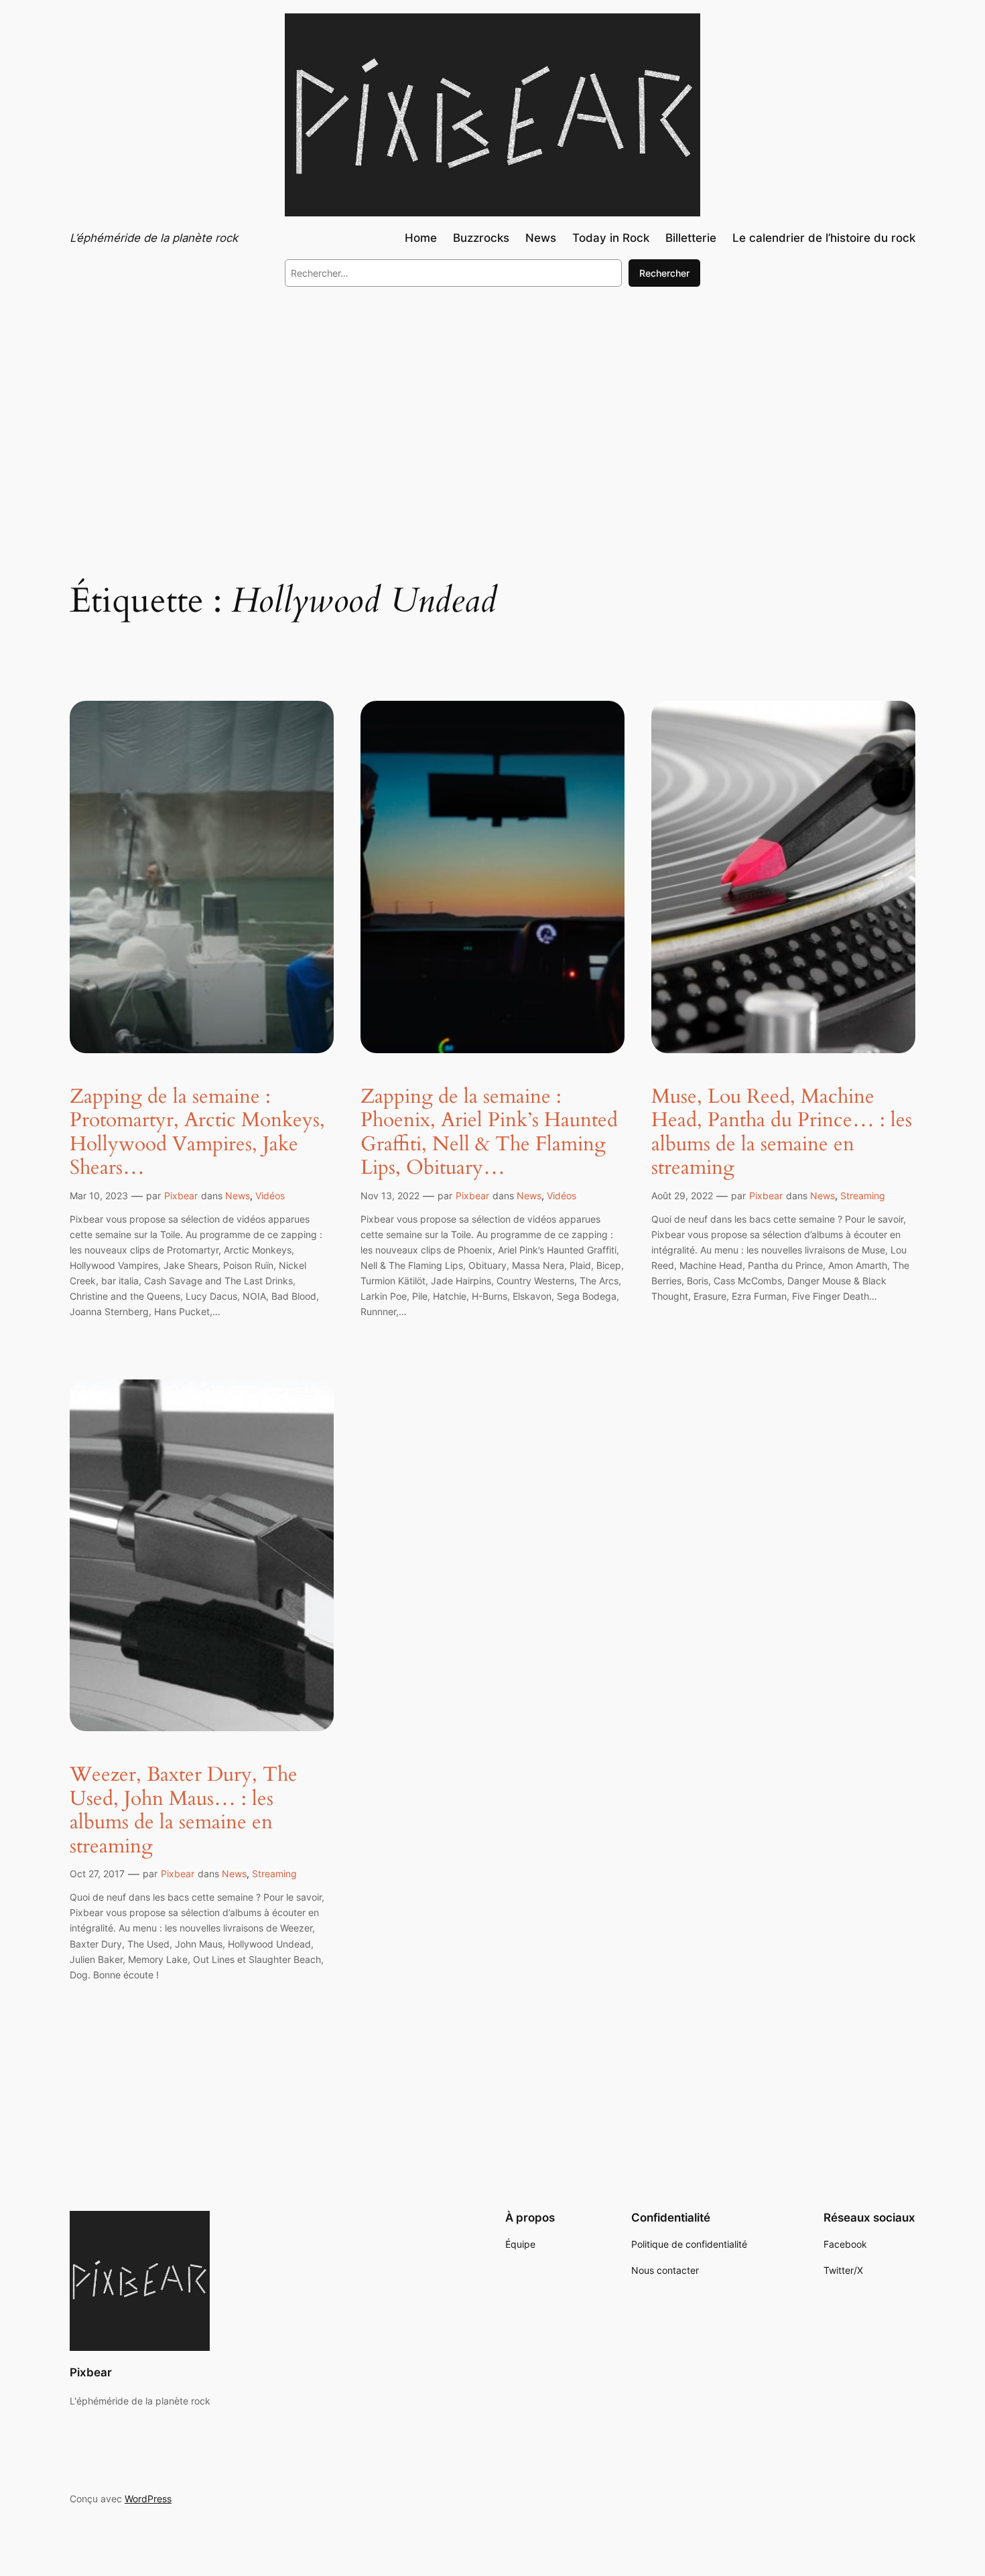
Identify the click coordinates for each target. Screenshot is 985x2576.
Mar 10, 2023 (99, 1196)
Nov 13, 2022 (390, 1196)
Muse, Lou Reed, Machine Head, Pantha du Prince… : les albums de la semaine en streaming (782, 1133)
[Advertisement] (492, 407)
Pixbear (181, 1196)
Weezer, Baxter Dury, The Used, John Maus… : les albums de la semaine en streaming (184, 1811)
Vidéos (270, 1196)
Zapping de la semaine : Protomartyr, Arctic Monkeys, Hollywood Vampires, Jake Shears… (197, 1133)
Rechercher (664, 273)
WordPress (148, 2499)
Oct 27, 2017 (97, 1874)
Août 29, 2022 (682, 1196)
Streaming (863, 1196)
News (238, 1196)
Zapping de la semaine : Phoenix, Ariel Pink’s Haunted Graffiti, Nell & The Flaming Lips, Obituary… (489, 1133)
